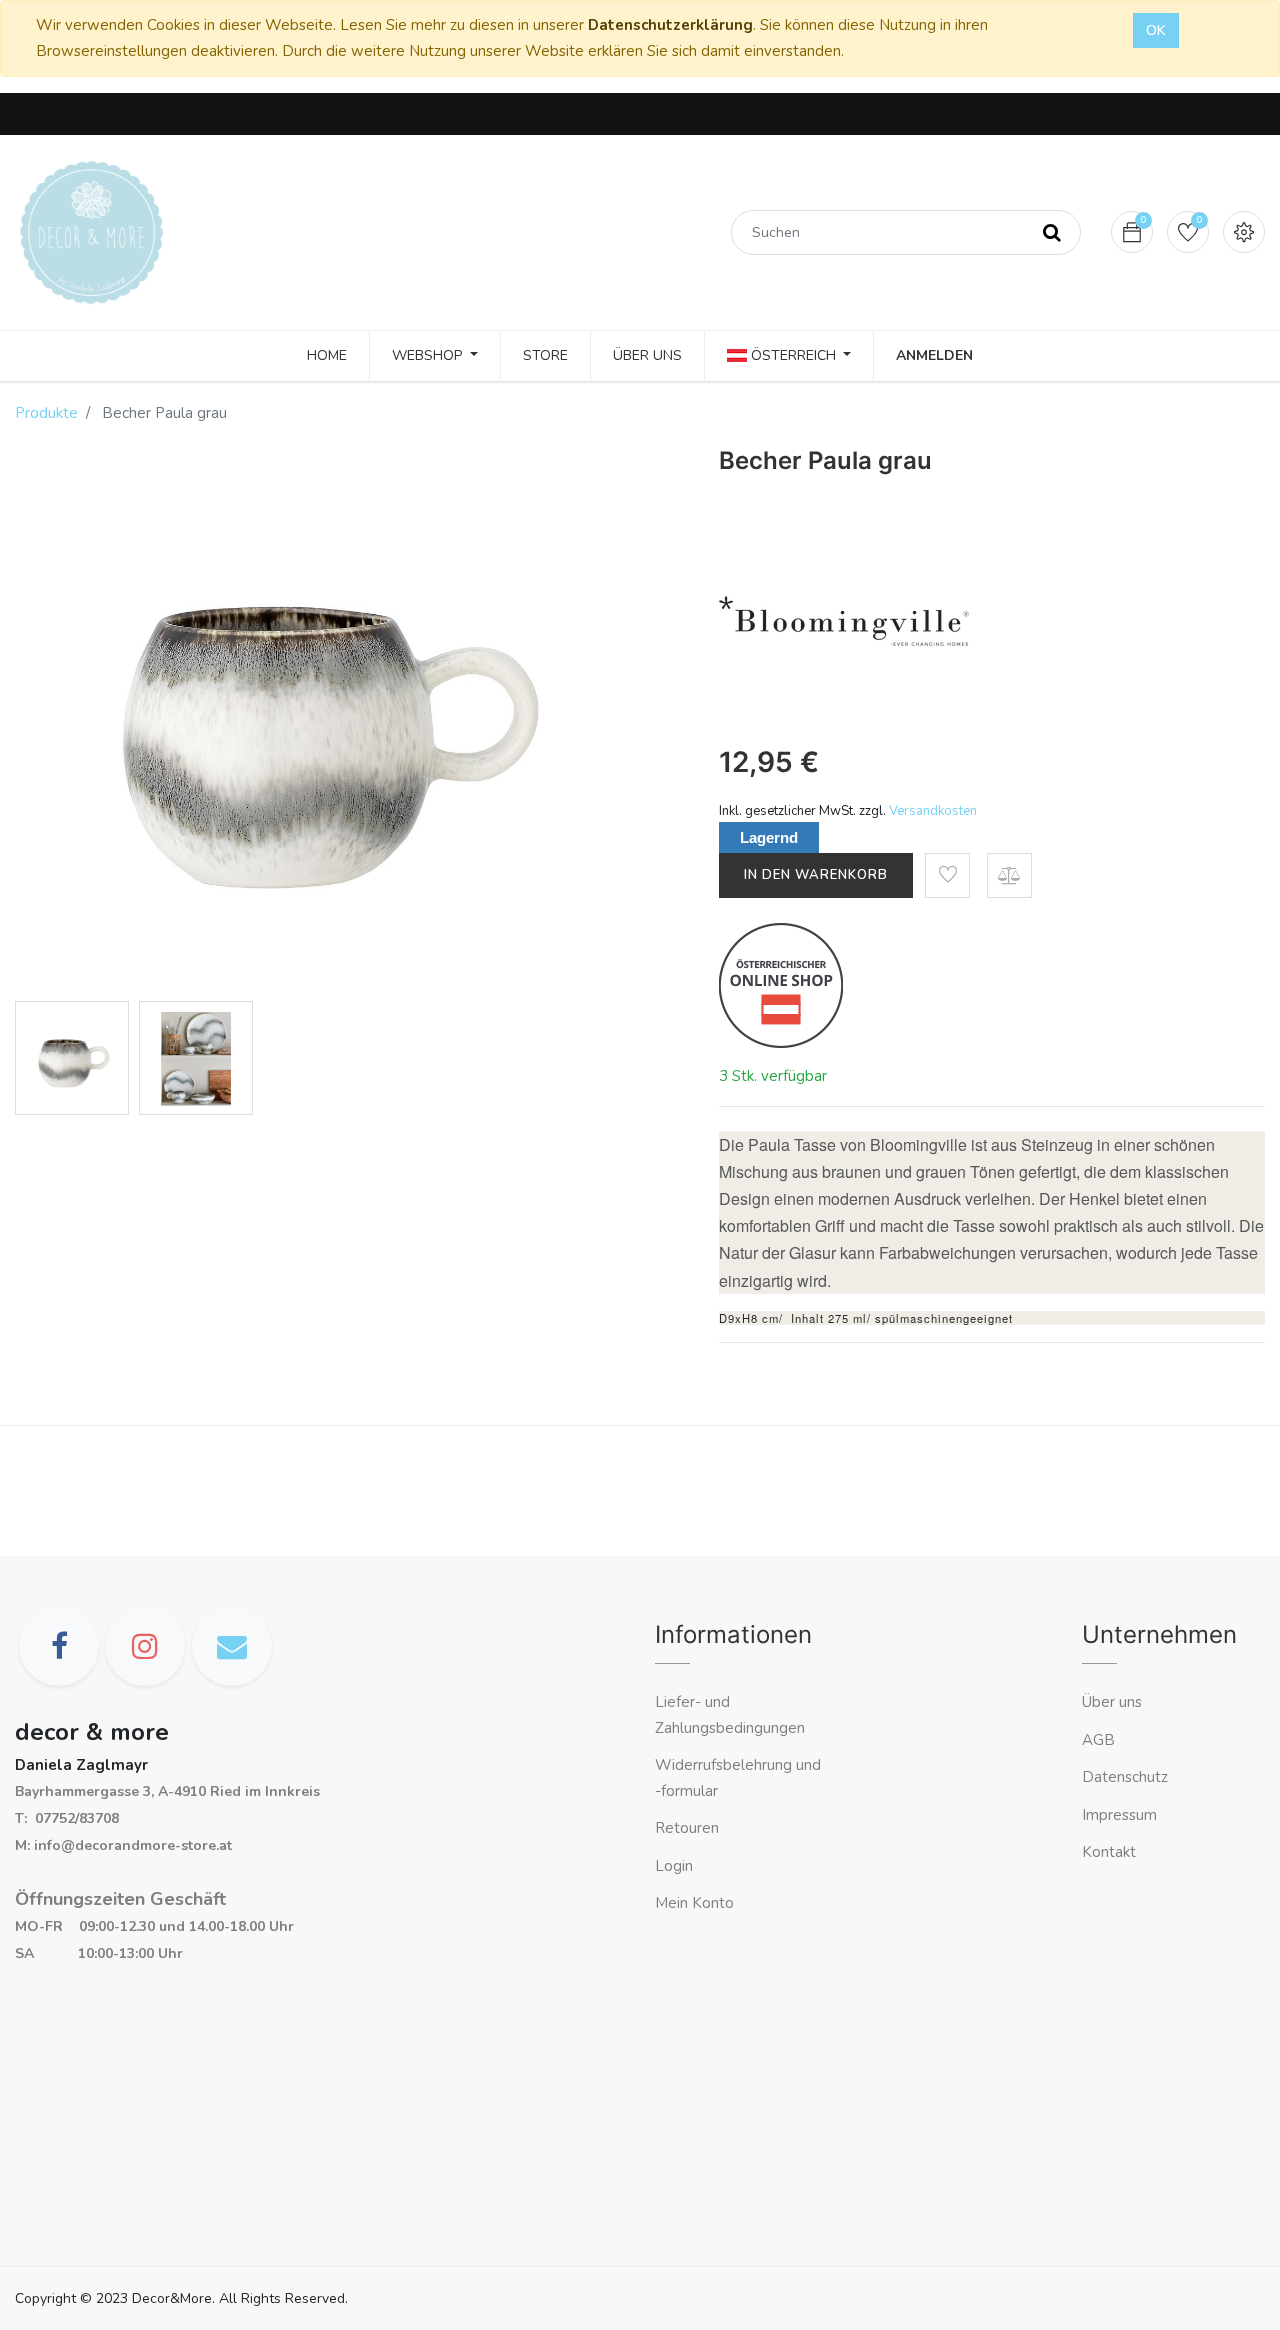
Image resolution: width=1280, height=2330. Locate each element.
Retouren (687, 1828)
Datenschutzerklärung (670, 25)
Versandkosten (933, 811)
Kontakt (1111, 1852)
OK (1156, 30)
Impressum (1121, 1815)
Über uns (1112, 1702)
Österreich (793, 355)
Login (674, 1866)
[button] (947, 875)
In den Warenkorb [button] (816, 875)
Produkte (46, 413)
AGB (1098, 1740)
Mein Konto (694, 1903)
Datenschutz (1125, 1777)
